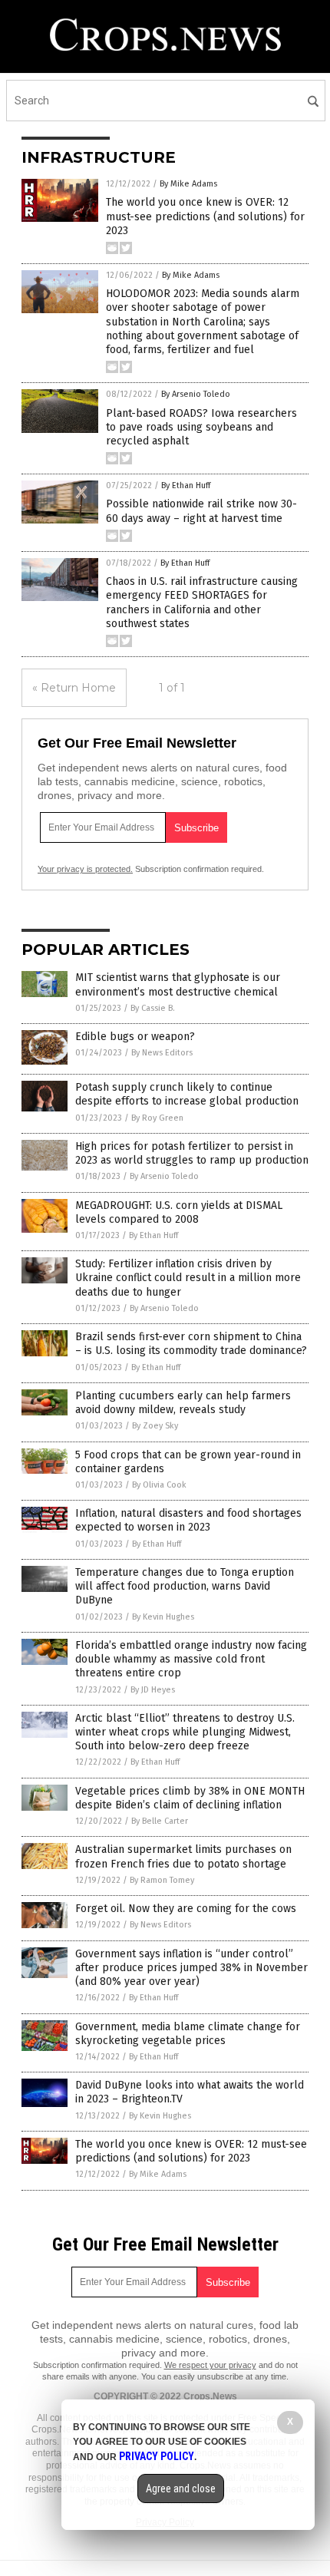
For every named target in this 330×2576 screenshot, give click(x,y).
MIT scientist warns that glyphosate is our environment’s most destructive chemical (178, 984)
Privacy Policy (157, 2456)
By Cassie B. (153, 1008)
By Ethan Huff (186, 485)
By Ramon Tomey (162, 1880)
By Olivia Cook (159, 1485)
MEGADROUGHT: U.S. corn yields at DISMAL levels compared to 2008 (179, 1212)
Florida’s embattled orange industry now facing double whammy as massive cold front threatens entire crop (191, 1659)
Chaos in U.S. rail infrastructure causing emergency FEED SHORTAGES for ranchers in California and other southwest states (202, 603)
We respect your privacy (210, 2365)
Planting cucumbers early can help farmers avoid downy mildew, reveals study (183, 1403)
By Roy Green (157, 1118)
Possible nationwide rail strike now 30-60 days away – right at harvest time (201, 511)
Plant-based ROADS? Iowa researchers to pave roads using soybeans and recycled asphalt (201, 427)
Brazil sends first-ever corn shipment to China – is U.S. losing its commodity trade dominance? (191, 1344)
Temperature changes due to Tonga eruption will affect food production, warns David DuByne (185, 1586)
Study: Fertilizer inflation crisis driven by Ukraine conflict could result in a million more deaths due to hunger (188, 1278)
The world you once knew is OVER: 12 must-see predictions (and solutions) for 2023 (205, 216)
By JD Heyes (153, 1690)
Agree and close (181, 2488)
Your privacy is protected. (85, 869)
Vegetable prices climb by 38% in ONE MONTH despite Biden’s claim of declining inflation (190, 1798)
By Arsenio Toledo (196, 394)
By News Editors (162, 1053)
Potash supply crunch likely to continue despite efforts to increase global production (187, 1094)
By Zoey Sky (155, 1426)
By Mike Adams (188, 184)
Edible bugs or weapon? (135, 1037)
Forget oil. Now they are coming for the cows (186, 1909)
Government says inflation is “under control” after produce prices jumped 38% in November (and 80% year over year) (191, 1968)
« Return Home (74, 688)
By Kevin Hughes (163, 1617)
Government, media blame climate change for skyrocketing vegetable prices (188, 2034)
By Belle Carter (160, 1821)
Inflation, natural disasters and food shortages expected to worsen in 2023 (188, 1520)
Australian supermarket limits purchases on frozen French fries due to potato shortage (183, 1856)
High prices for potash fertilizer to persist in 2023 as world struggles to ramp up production (192, 1153)
